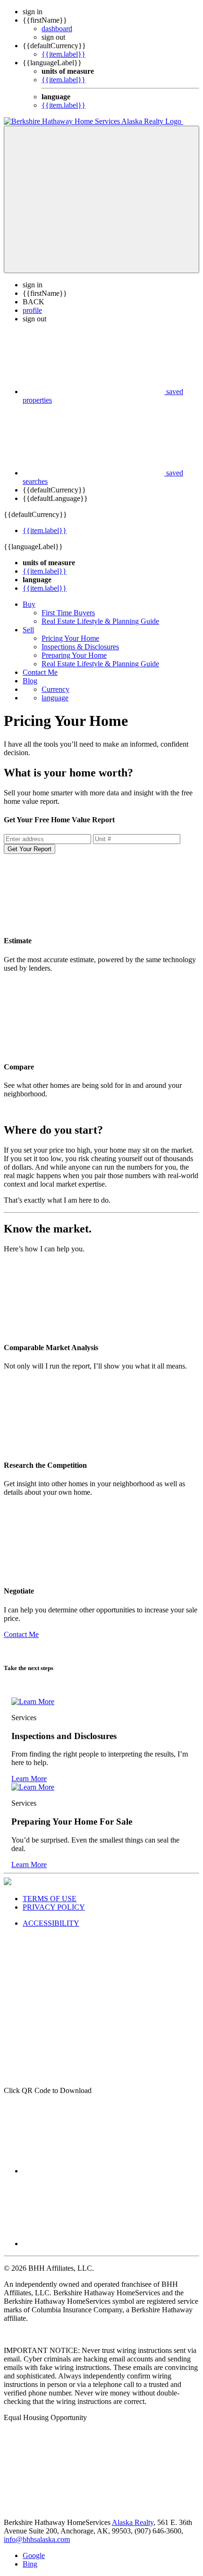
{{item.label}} (63, 54)
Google (34, 2555)
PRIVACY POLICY (54, 1907)
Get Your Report (30, 849)
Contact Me (40, 672)
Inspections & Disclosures (80, 647)
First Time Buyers (68, 613)
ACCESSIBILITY (51, 1923)
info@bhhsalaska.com (37, 2539)
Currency (55, 689)
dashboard (57, 29)
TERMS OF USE (50, 1899)
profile (32, 310)
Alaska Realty (133, 2522)
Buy (29, 604)
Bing (30, 2564)
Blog (30, 681)
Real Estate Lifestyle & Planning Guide (100, 621)
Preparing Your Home (74, 655)
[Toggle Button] (101, 199)
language (55, 698)
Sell (28, 630)
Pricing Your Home (70, 638)
